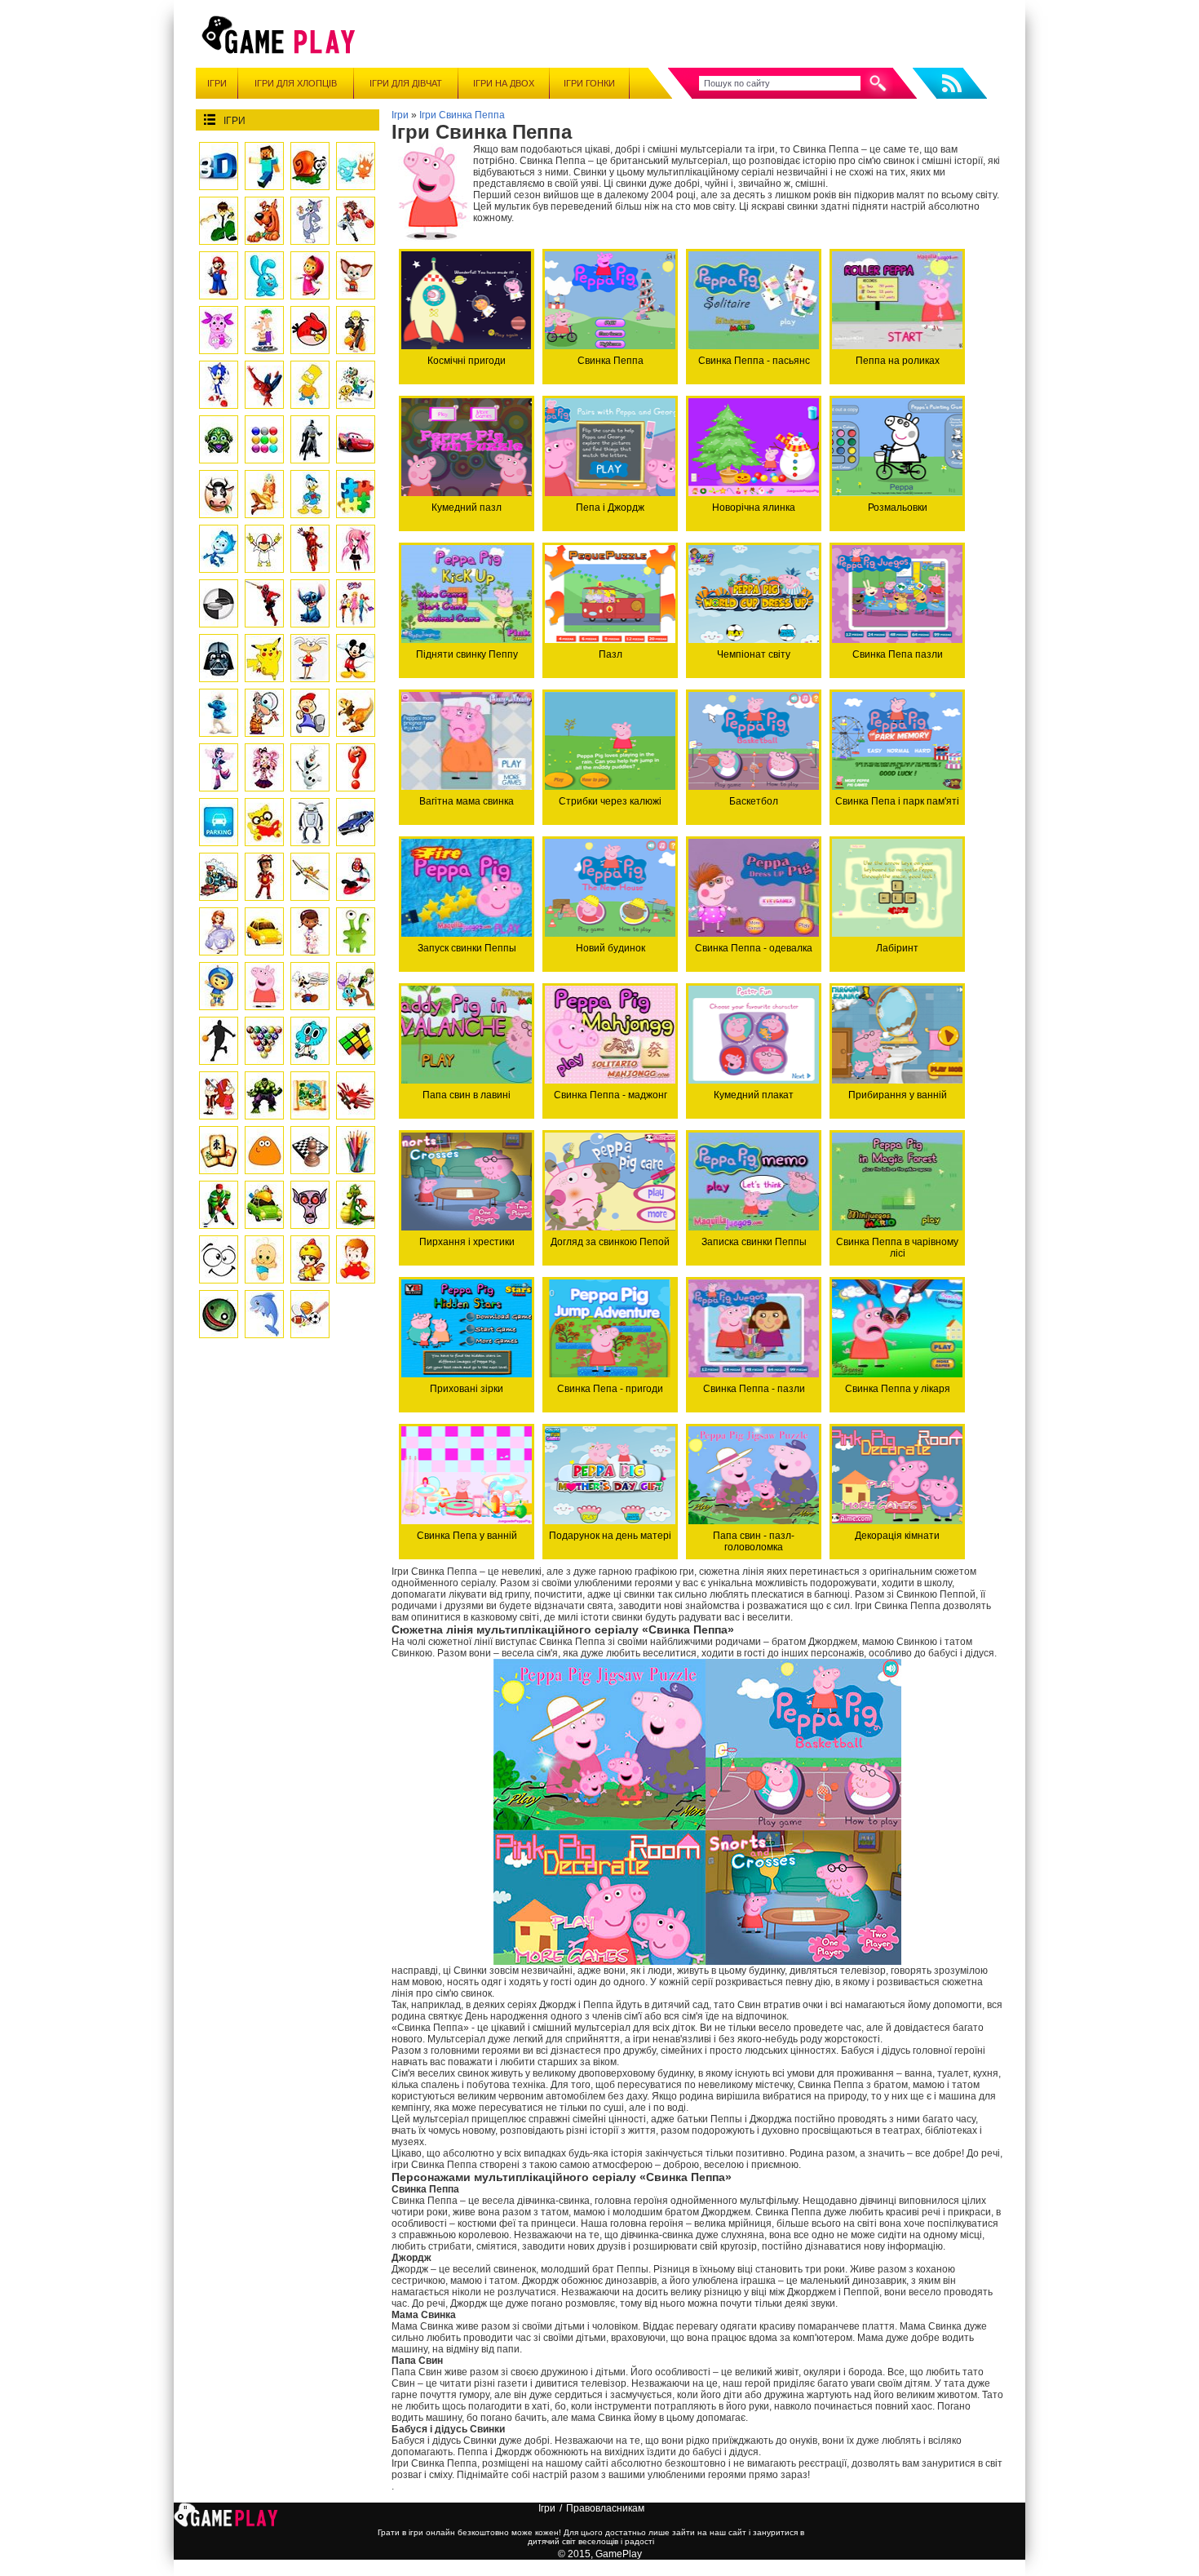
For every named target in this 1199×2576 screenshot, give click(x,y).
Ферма (219, 494)
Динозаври (356, 713)
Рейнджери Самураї (264, 603)
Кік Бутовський (264, 549)
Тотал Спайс (356, 603)
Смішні (219, 1259)
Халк (264, 1095)
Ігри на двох (504, 83)
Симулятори (356, 877)
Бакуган (356, 221)
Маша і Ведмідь (310, 275)
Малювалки (356, 1150)
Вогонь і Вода (356, 166)
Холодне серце (310, 767)
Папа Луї (310, 986)
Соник (219, 385)
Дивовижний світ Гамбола (310, 1041)
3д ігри (219, 166)
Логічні (356, 767)
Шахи (310, 1150)
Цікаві (219, 1314)
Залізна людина (310, 549)
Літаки (310, 877)
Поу (264, 1150)
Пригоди (264, 877)
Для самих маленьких (264, 1259)
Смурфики (219, 713)
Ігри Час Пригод (356, 385)
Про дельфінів (264, 1314)
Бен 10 (219, 221)
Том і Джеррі (310, 221)
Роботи (310, 822)
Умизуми (219, 986)
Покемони (264, 658)
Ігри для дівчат (406, 83)
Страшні (310, 1205)
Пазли (356, 494)
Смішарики (264, 275)
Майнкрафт (264, 166)
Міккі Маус (356, 658)
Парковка (219, 822)
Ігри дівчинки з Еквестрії (219, 767)
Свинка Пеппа (264, 986)
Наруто (356, 330)
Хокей (219, 1205)
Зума (219, 439)
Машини (356, 822)
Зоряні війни (219, 658)
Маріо (219, 275)
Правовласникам (605, 2508)
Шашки (219, 603)
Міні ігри (310, 1259)
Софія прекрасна (219, 931)
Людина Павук (264, 385)
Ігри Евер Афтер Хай (264, 767)
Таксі (264, 931)
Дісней (310, 494)
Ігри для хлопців (296, 83)
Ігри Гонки (589, 83)
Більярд (264, 1041)
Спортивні (310, 1314)
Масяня (310, 658)
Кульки (264, 439)
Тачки (356, 439)
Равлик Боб (310, 166)
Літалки (356, 1095)
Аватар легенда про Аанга (264, 494)
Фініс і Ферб (264, 330)
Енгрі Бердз (310, 330)
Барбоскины (356, 275)
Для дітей (356, 1259)
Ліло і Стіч (310, 603)
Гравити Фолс (219, 1095)
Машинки (264, 1205)
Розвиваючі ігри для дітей (264, 822)
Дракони (356, 1205)
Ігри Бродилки (310, 713)
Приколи (356, 931)
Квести (310, 1095)
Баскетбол (219, 1041)
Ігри (217, 83)
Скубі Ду (264, 221)
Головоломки (356, 1041)
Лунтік (219, 330)
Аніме (356, 549)
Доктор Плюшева (310, 931)
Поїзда (219, 877)
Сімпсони (310, 385)
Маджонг (219, 1150)
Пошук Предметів (264, 713)
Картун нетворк (356, 986)
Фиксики (219, 549)
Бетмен (310, 439)
